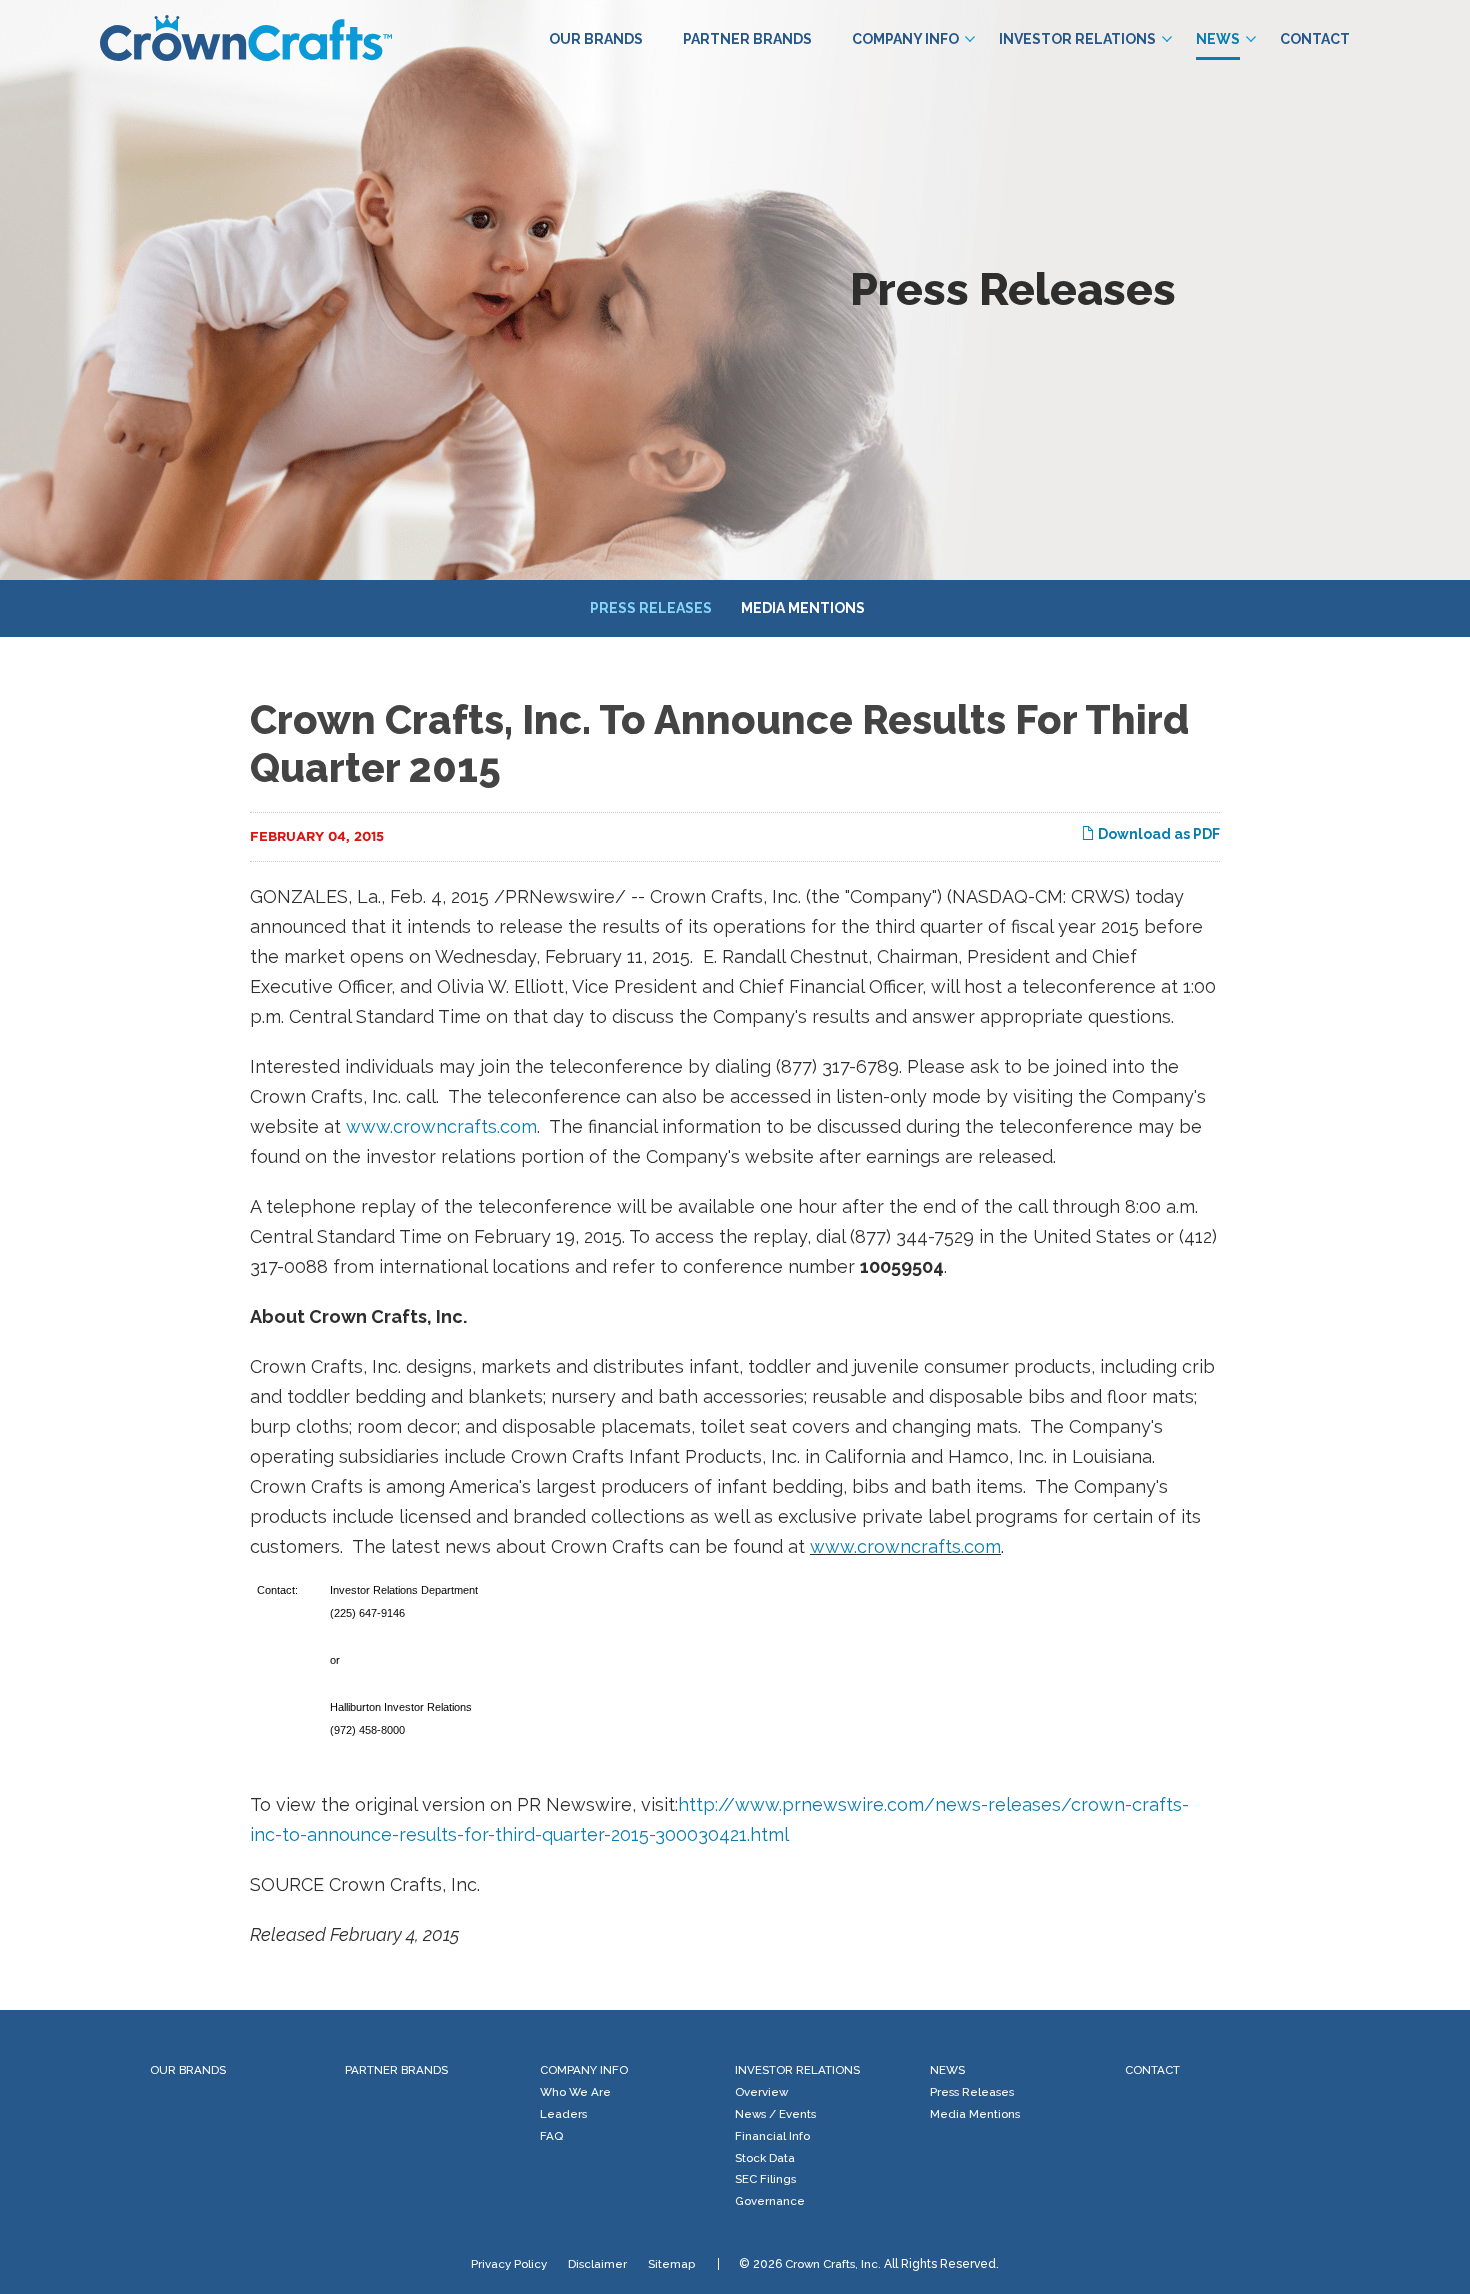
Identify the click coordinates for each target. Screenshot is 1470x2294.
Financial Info (772, 2136)
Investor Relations (1077, 39)
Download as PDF (1157, 834)
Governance (770, 2201)
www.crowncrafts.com (441, 1126)
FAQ (551, 2136)
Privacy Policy (509, 2264)
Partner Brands (747, 39)
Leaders (563, 2114)
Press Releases (651, 608)
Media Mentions (803, 608)
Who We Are (575, 2092)
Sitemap (671, 2264)
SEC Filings (765, 2179)
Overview (761, 2092)
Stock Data (765, 2158)
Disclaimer (597, 2264)
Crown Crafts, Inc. (833, 2264)
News (1218, 39)
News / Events (775, 2114)
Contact (1315, 39)
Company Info (905, 39)
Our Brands (596, 39)
